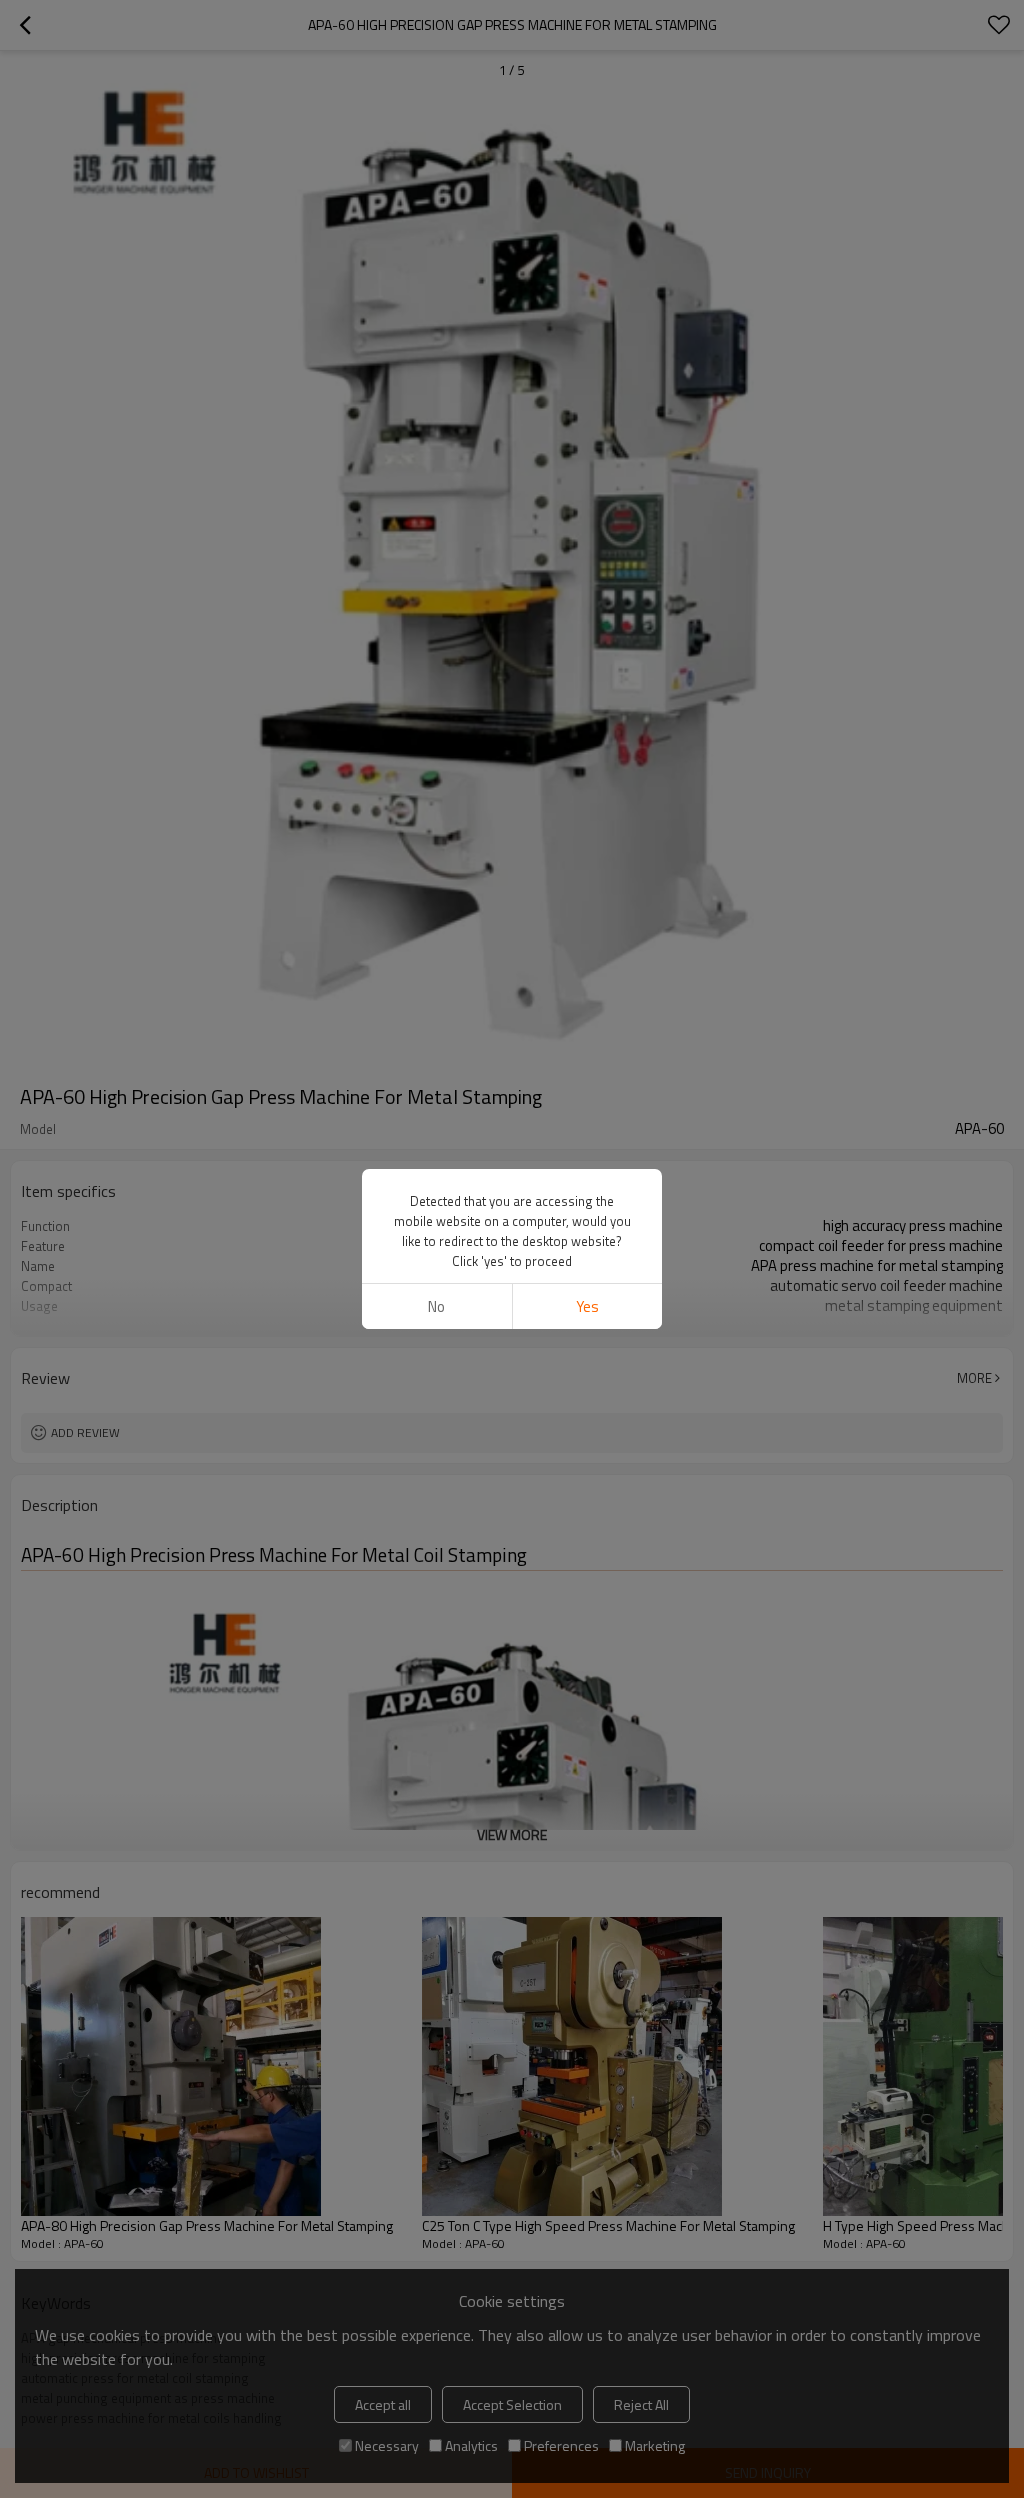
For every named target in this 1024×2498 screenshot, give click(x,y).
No (436, 1306)
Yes (587, 1306)
